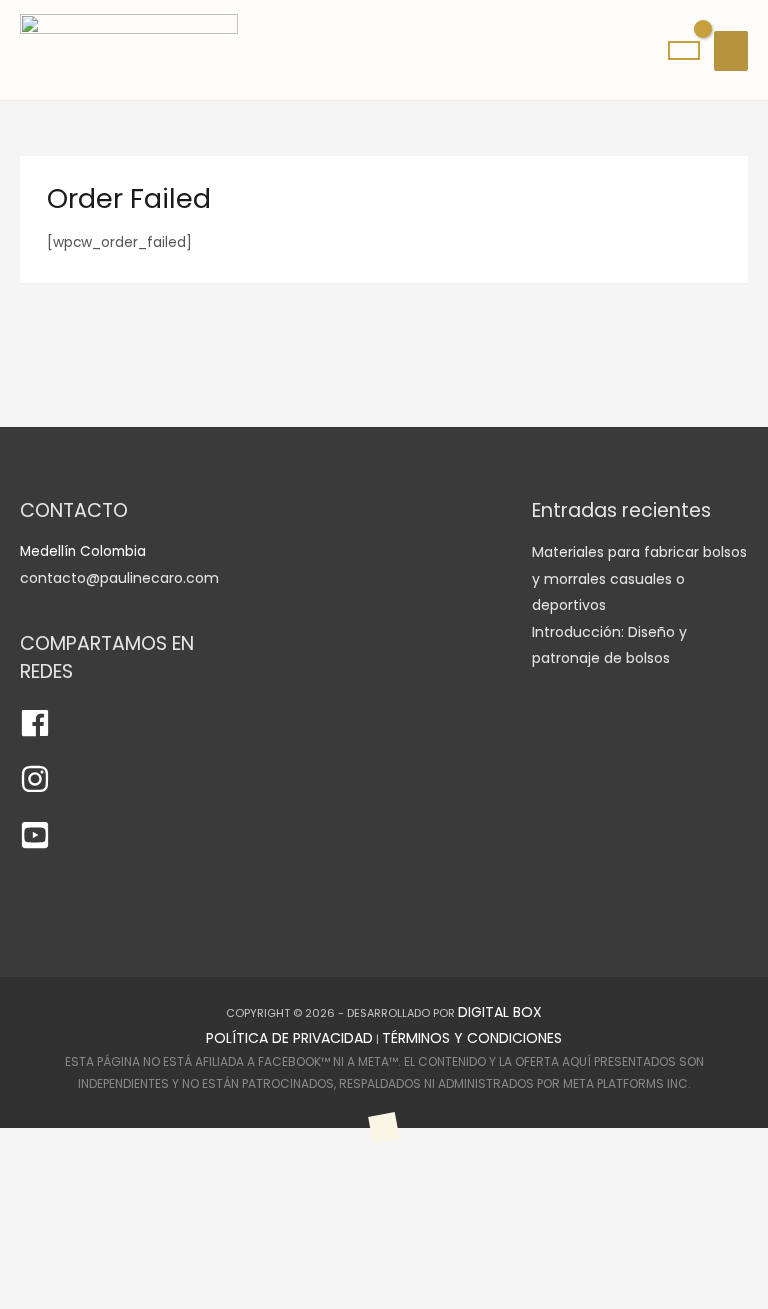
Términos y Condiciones (472, 1038)
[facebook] (35, 733)
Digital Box (500, 1012)
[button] (82, 1218)
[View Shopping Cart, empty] (684, 50)
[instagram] (35, 789)
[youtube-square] (35, 845)
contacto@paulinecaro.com (119, 578)
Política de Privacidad (289, 1038)
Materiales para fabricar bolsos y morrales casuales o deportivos (639, 578)
